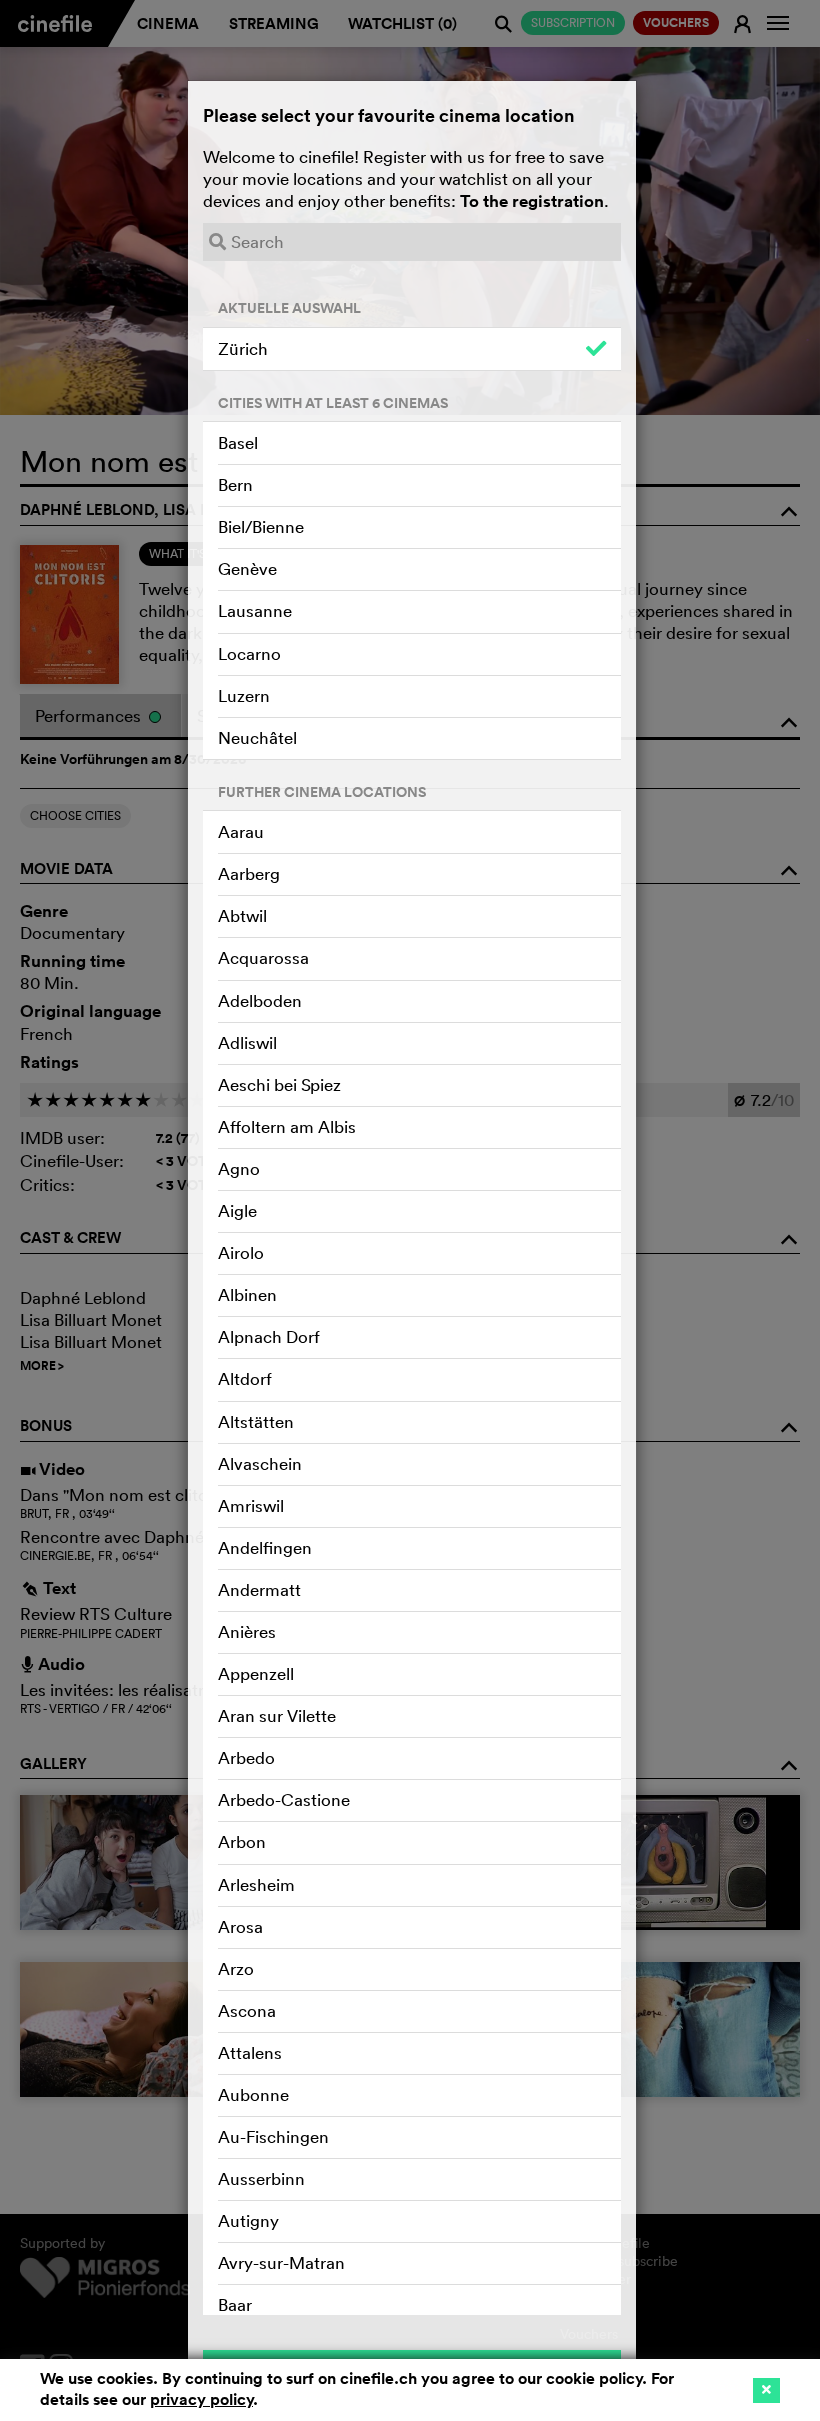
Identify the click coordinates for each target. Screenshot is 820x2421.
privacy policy (201, 2399)
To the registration (532, 201)
